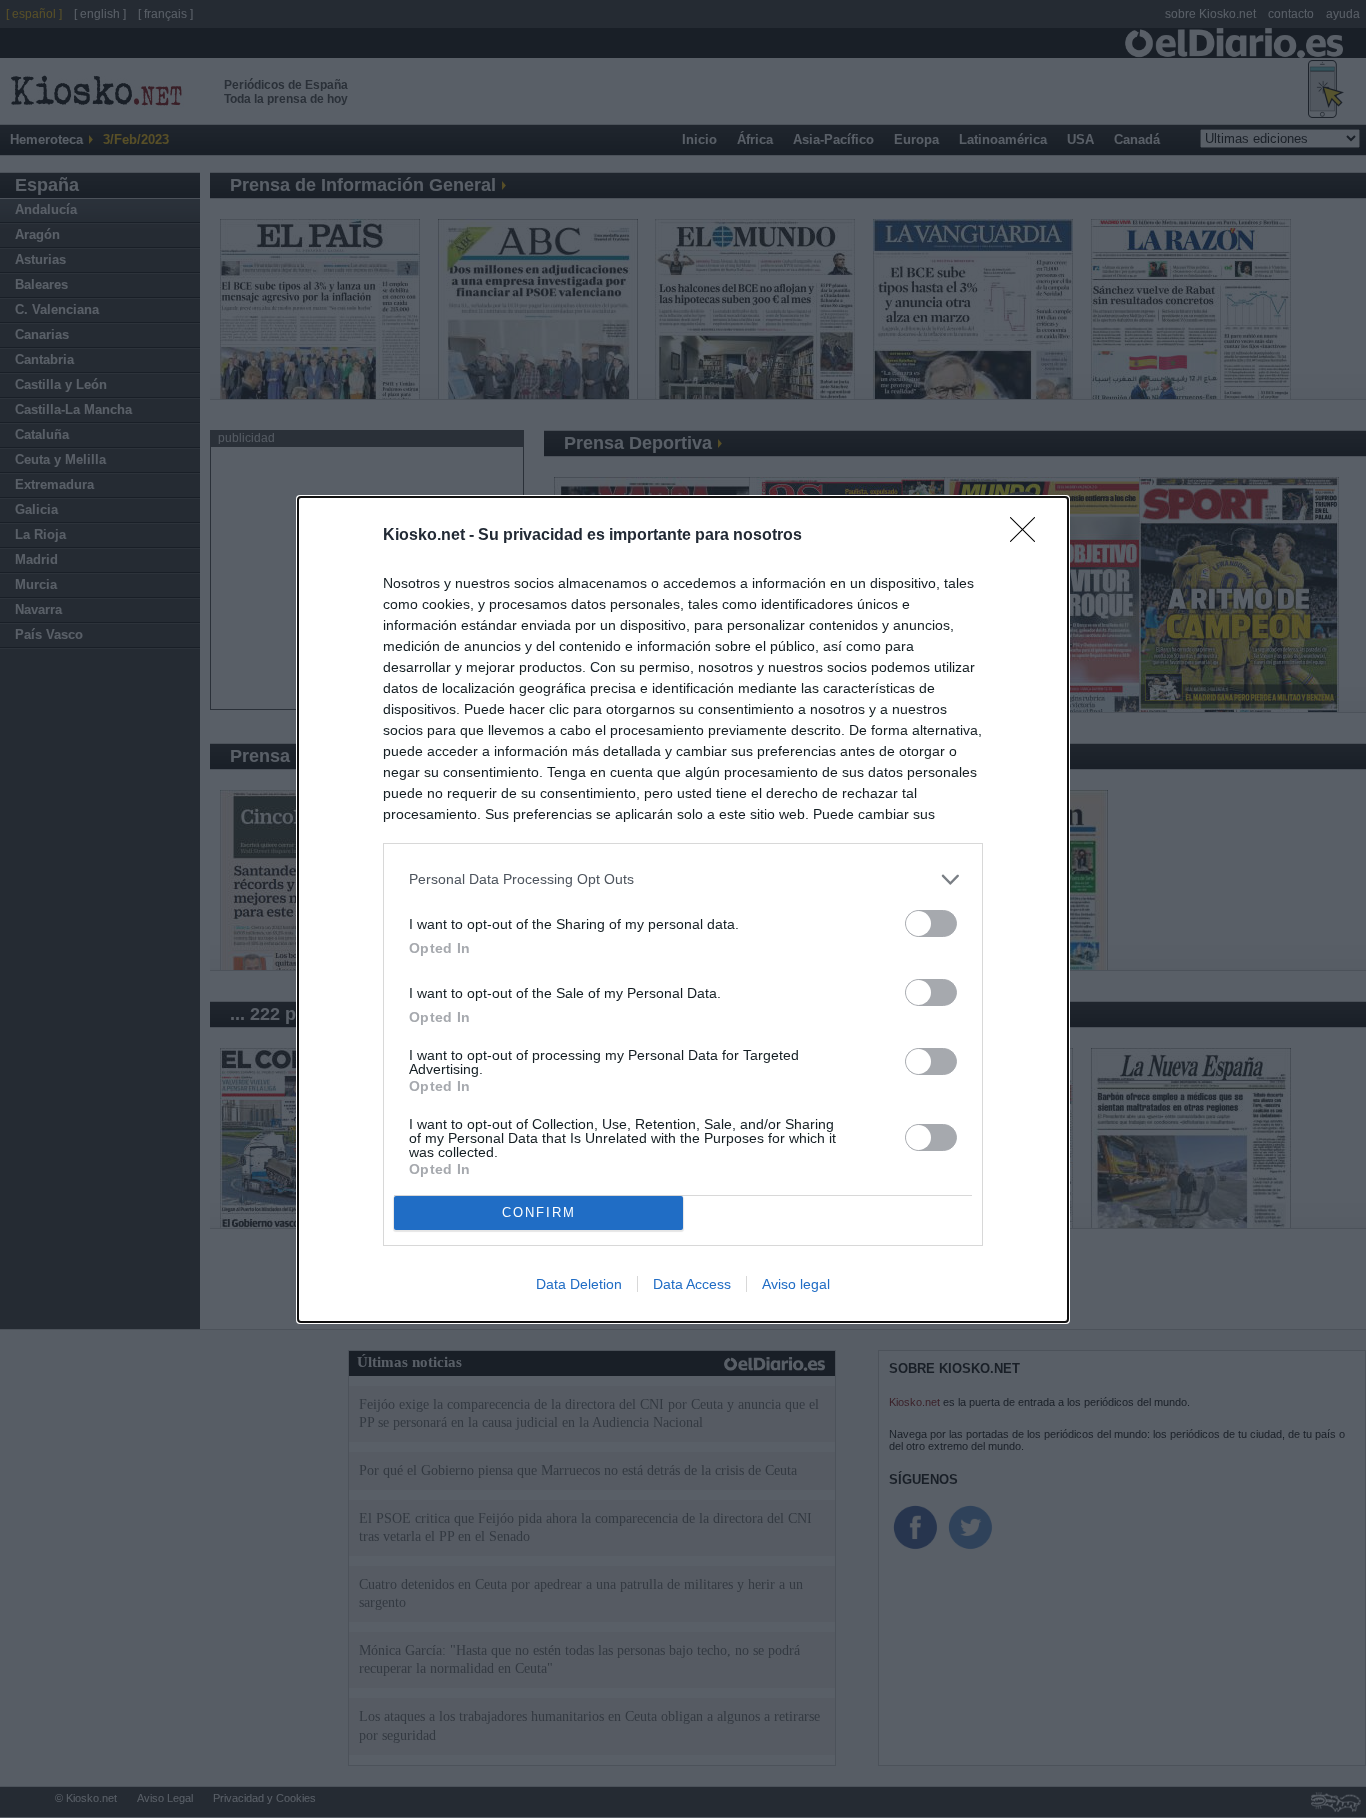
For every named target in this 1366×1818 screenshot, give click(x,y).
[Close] (1029, 536)
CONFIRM (539, 1212)
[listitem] (683, 879)
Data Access (692, 1284)
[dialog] (683, 909)
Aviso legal (796, 1284)
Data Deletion (579, 1284)
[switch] (931, 923)
